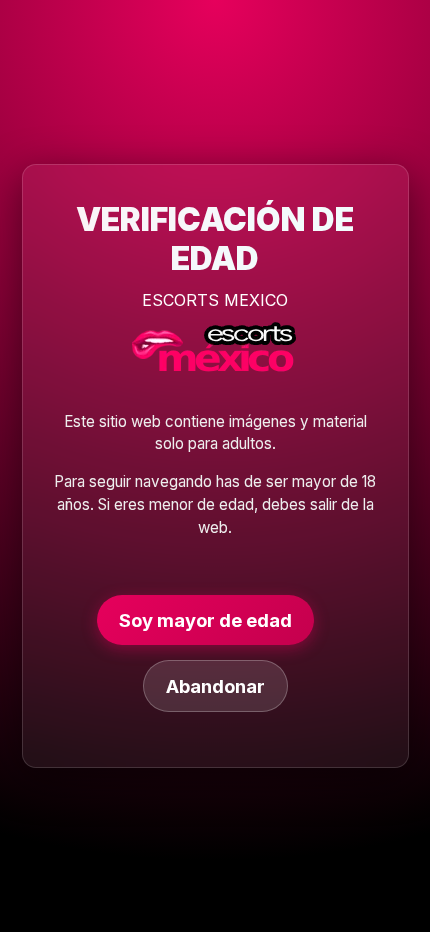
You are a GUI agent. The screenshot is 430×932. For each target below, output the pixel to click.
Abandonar (215, 686)
